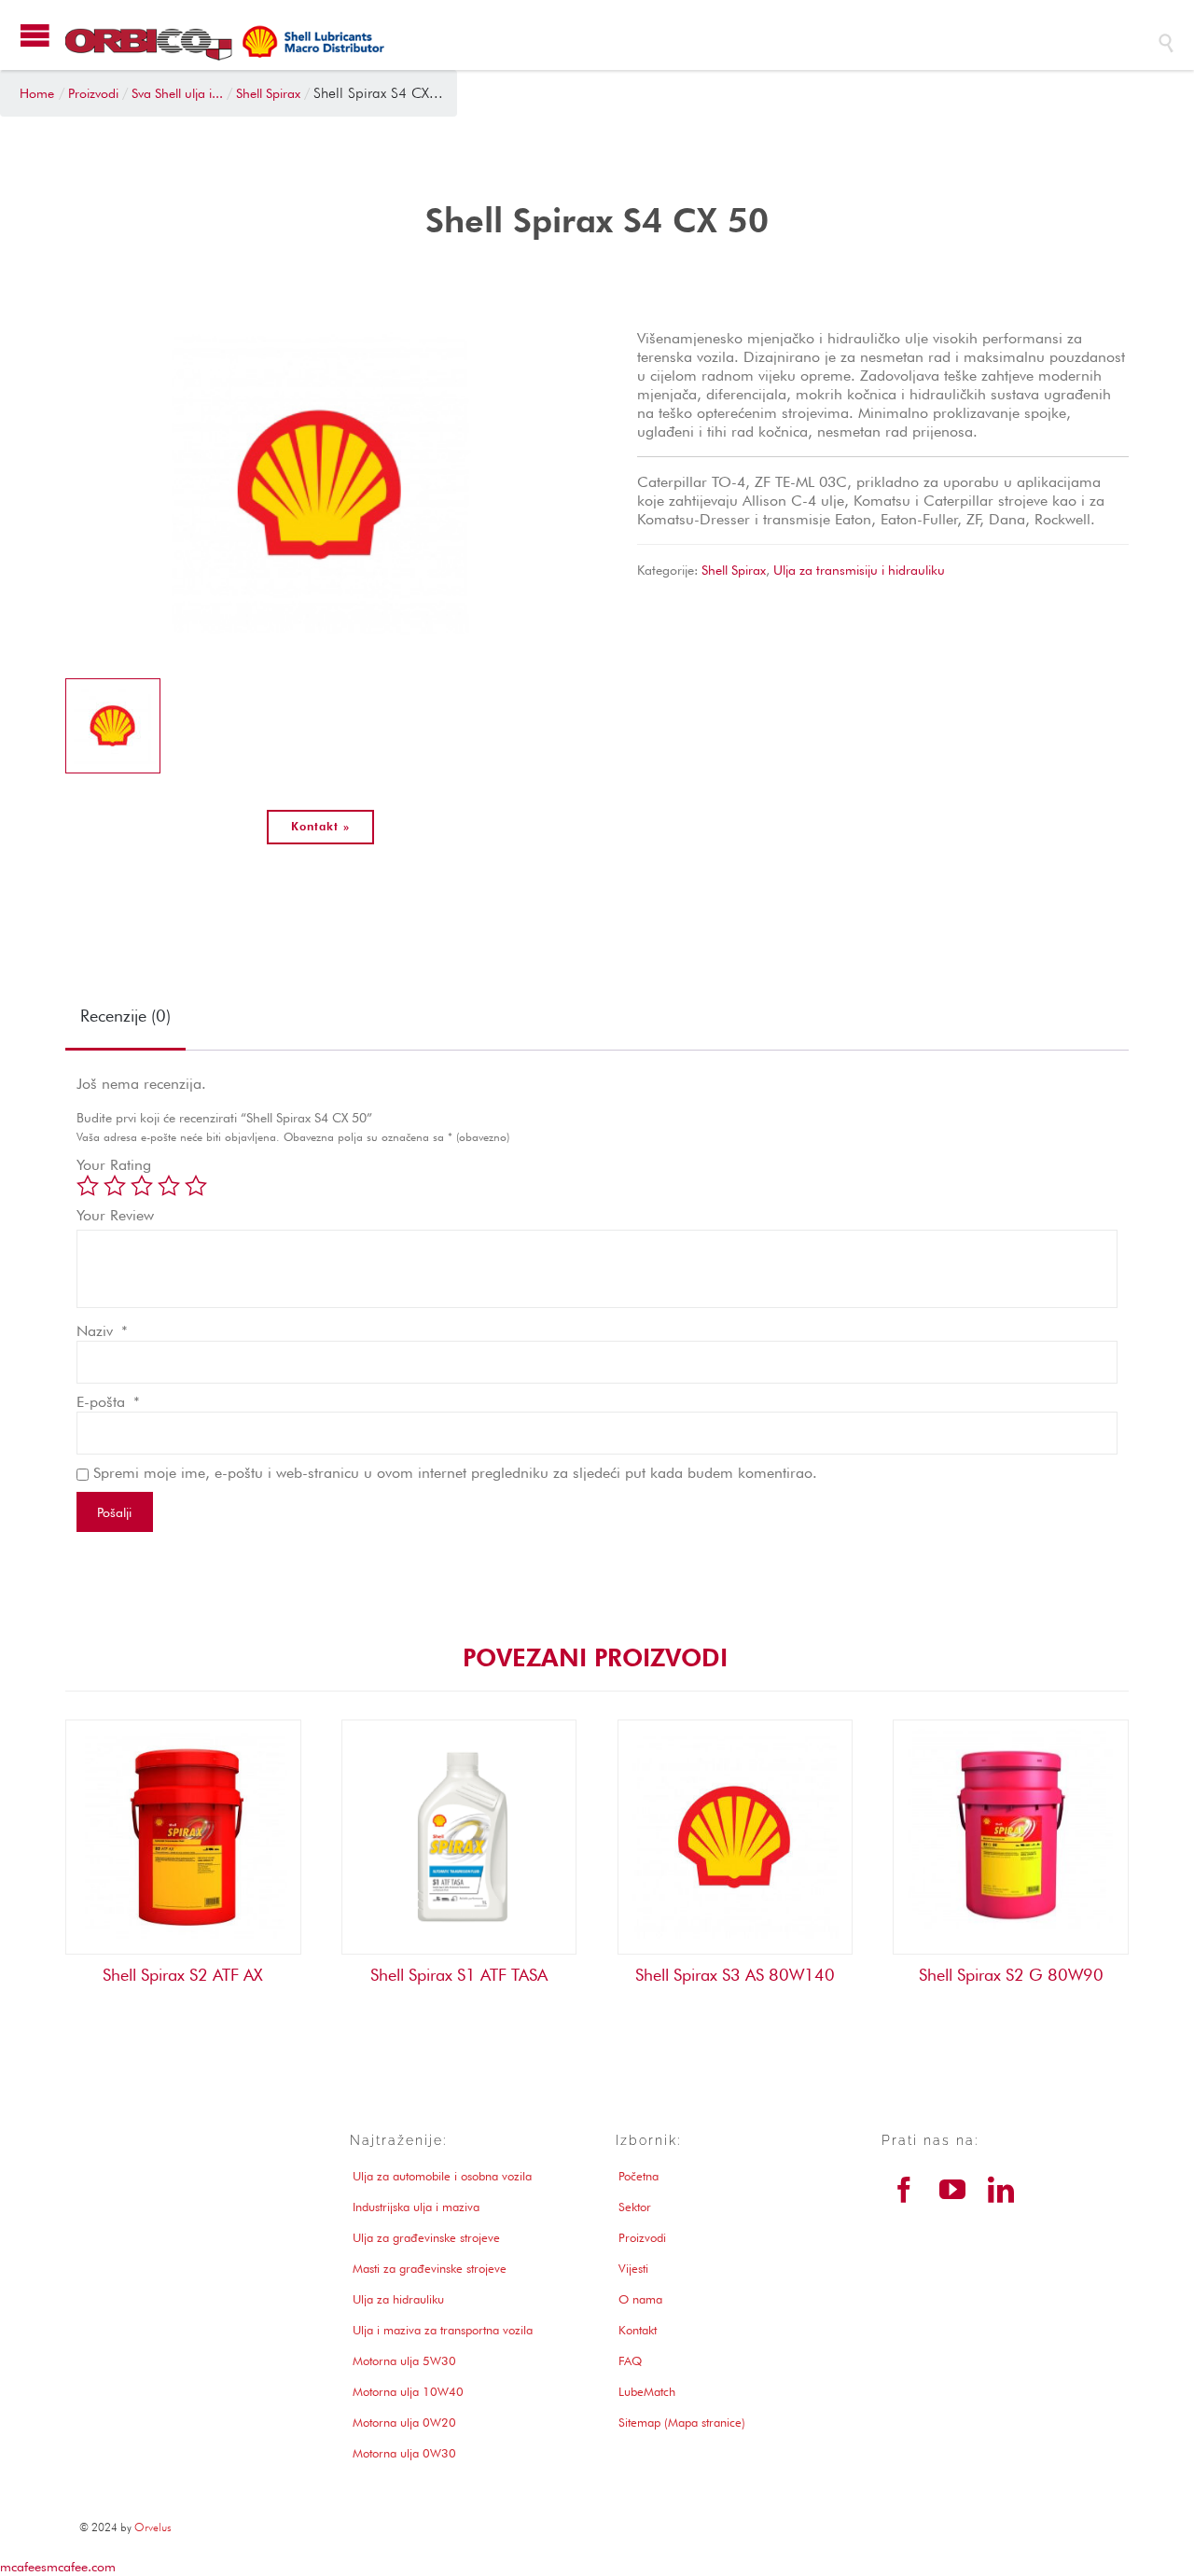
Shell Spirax (734, 570)
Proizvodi (642, 2237)
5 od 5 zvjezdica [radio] (196, 1186)
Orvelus (153, 2527)
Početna (639, 2176)
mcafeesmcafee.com (58, 2567)
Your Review (115, 1215)
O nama (640, 2299)
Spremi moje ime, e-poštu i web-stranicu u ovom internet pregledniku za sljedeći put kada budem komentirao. (455, 1473)
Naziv (102, 1331)
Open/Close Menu (35, 35)
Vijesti (633, 2268)
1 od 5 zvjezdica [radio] (88, 1186)
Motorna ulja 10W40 (408, 2391)
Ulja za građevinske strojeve (426, 2237)
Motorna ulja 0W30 (404, 2453)
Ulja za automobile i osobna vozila (442, 2176)
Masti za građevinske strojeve (430, 2268)
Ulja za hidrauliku (398, 2299)
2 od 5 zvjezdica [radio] (115, 1186)
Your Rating (114, 1165)
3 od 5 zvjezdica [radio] (142, 1186)
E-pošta (108, 1402)
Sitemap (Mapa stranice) (682, 2422)
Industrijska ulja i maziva (416, 2207)
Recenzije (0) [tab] (125, 1016)
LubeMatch (647, 2391)
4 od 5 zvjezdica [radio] (169, 1186)
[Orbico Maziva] (602, 42)
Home (37, 93)
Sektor (635, 2207)
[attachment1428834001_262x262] (113, 726)
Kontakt (638, 2330)
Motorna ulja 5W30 (404, 2360)
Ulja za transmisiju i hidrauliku (859, 570)
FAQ (630, 2360)
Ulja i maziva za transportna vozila (443, 2330)
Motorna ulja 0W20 (404, 2422)
